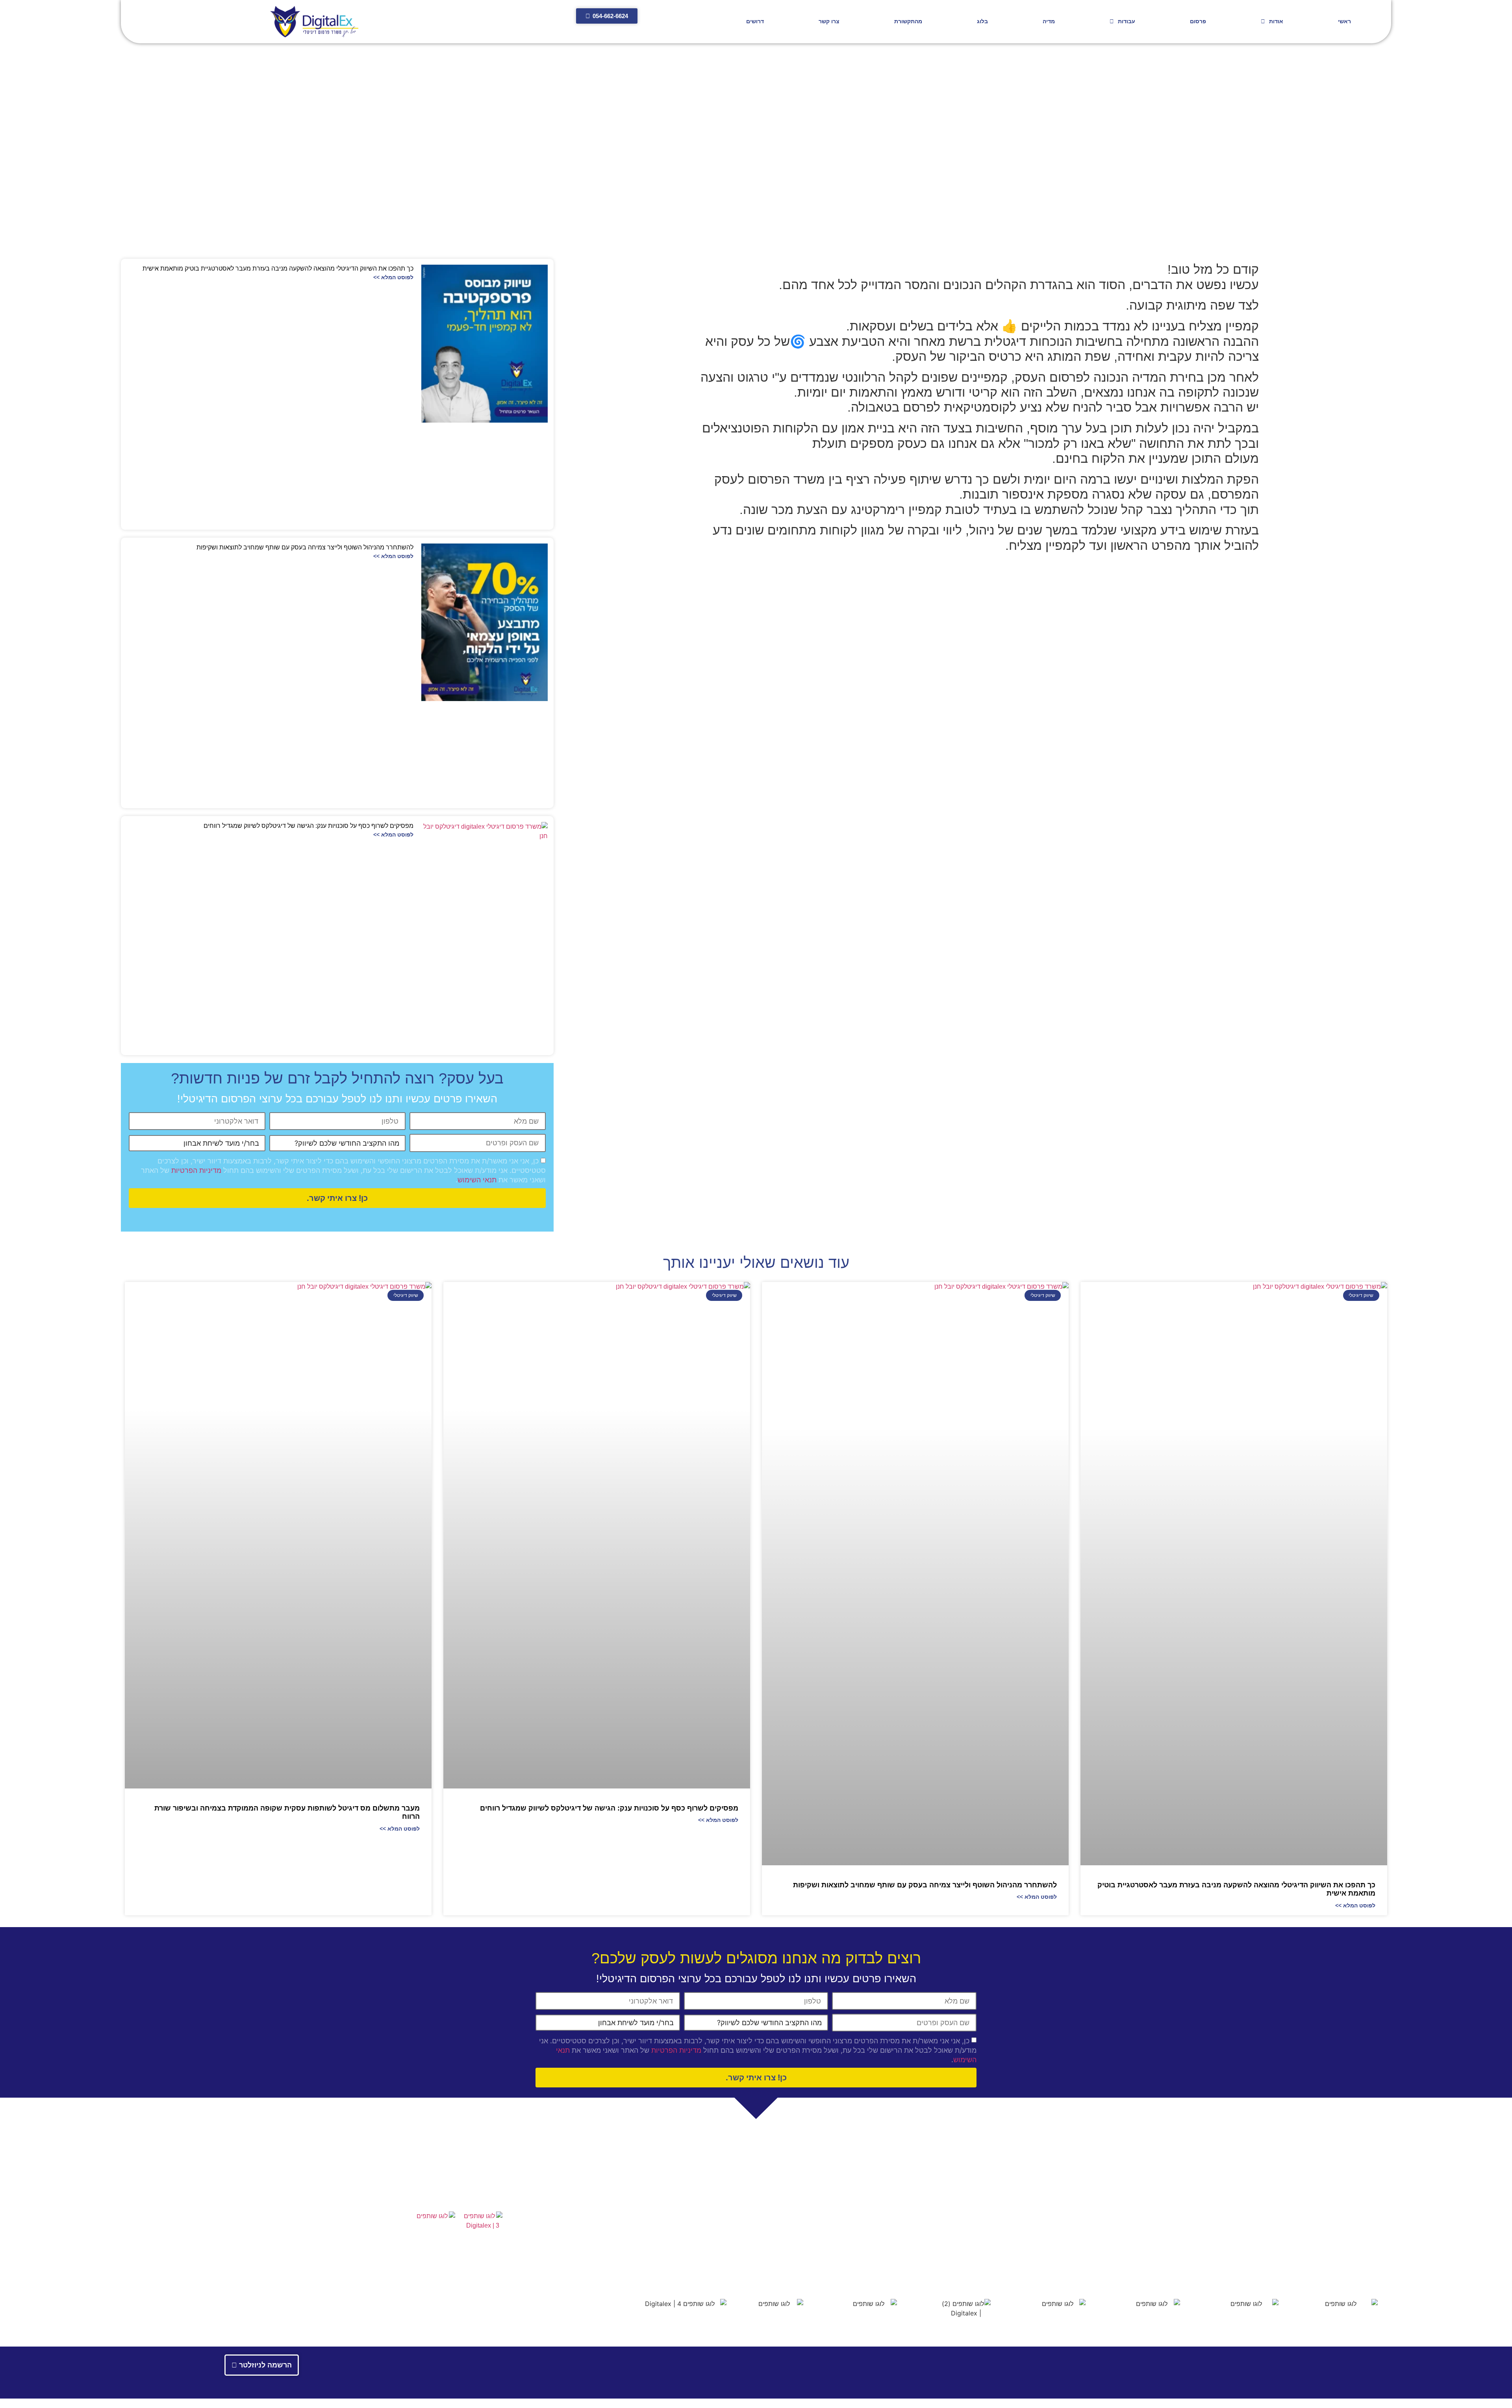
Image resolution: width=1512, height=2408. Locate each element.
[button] (1258, 573)
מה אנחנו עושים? (966, 2217)
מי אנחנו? (976, 2201)
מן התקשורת (972, 2245)
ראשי (1344, 21)
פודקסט (737, 2255)
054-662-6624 (1336, 2224)
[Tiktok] (273, 2271)
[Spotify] (291, 2271)
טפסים (489, 2190)
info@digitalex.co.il (1330, 2235)
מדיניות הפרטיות (196, 1171)
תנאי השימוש (477, 1180)
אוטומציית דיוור (728, 2224)
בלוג (982, 21)
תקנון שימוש (1313, 2267)
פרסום (1198, 21)
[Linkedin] (344, 2271)
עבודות (1127, 21)
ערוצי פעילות (972, 2230)
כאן (1262, 2251)
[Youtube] (362, 2271)
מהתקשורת (908, 21)
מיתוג (740, 2209)
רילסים (738, 2201)
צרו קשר (829, 21)
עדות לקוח (734, 2262)
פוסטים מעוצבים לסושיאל (714, 2239)
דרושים (755, 21)
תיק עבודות (440, 2190)
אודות (1276, 21)
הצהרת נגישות (381, 2190)
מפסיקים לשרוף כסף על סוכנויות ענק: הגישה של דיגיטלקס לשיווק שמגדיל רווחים (309, 826)
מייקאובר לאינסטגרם (720, 2247)
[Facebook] (309, 2271)
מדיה (1049, 21)
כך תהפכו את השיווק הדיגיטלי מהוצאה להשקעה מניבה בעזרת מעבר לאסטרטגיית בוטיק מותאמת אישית (278, 268)
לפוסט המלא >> (393, 277)
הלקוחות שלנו (971, 2209)
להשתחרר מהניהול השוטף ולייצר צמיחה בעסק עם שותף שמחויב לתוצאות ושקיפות (305, 547)
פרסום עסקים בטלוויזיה (717, 2232)
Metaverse (733, 2217)
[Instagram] (326, 2271)
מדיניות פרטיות (1360, 2267)
